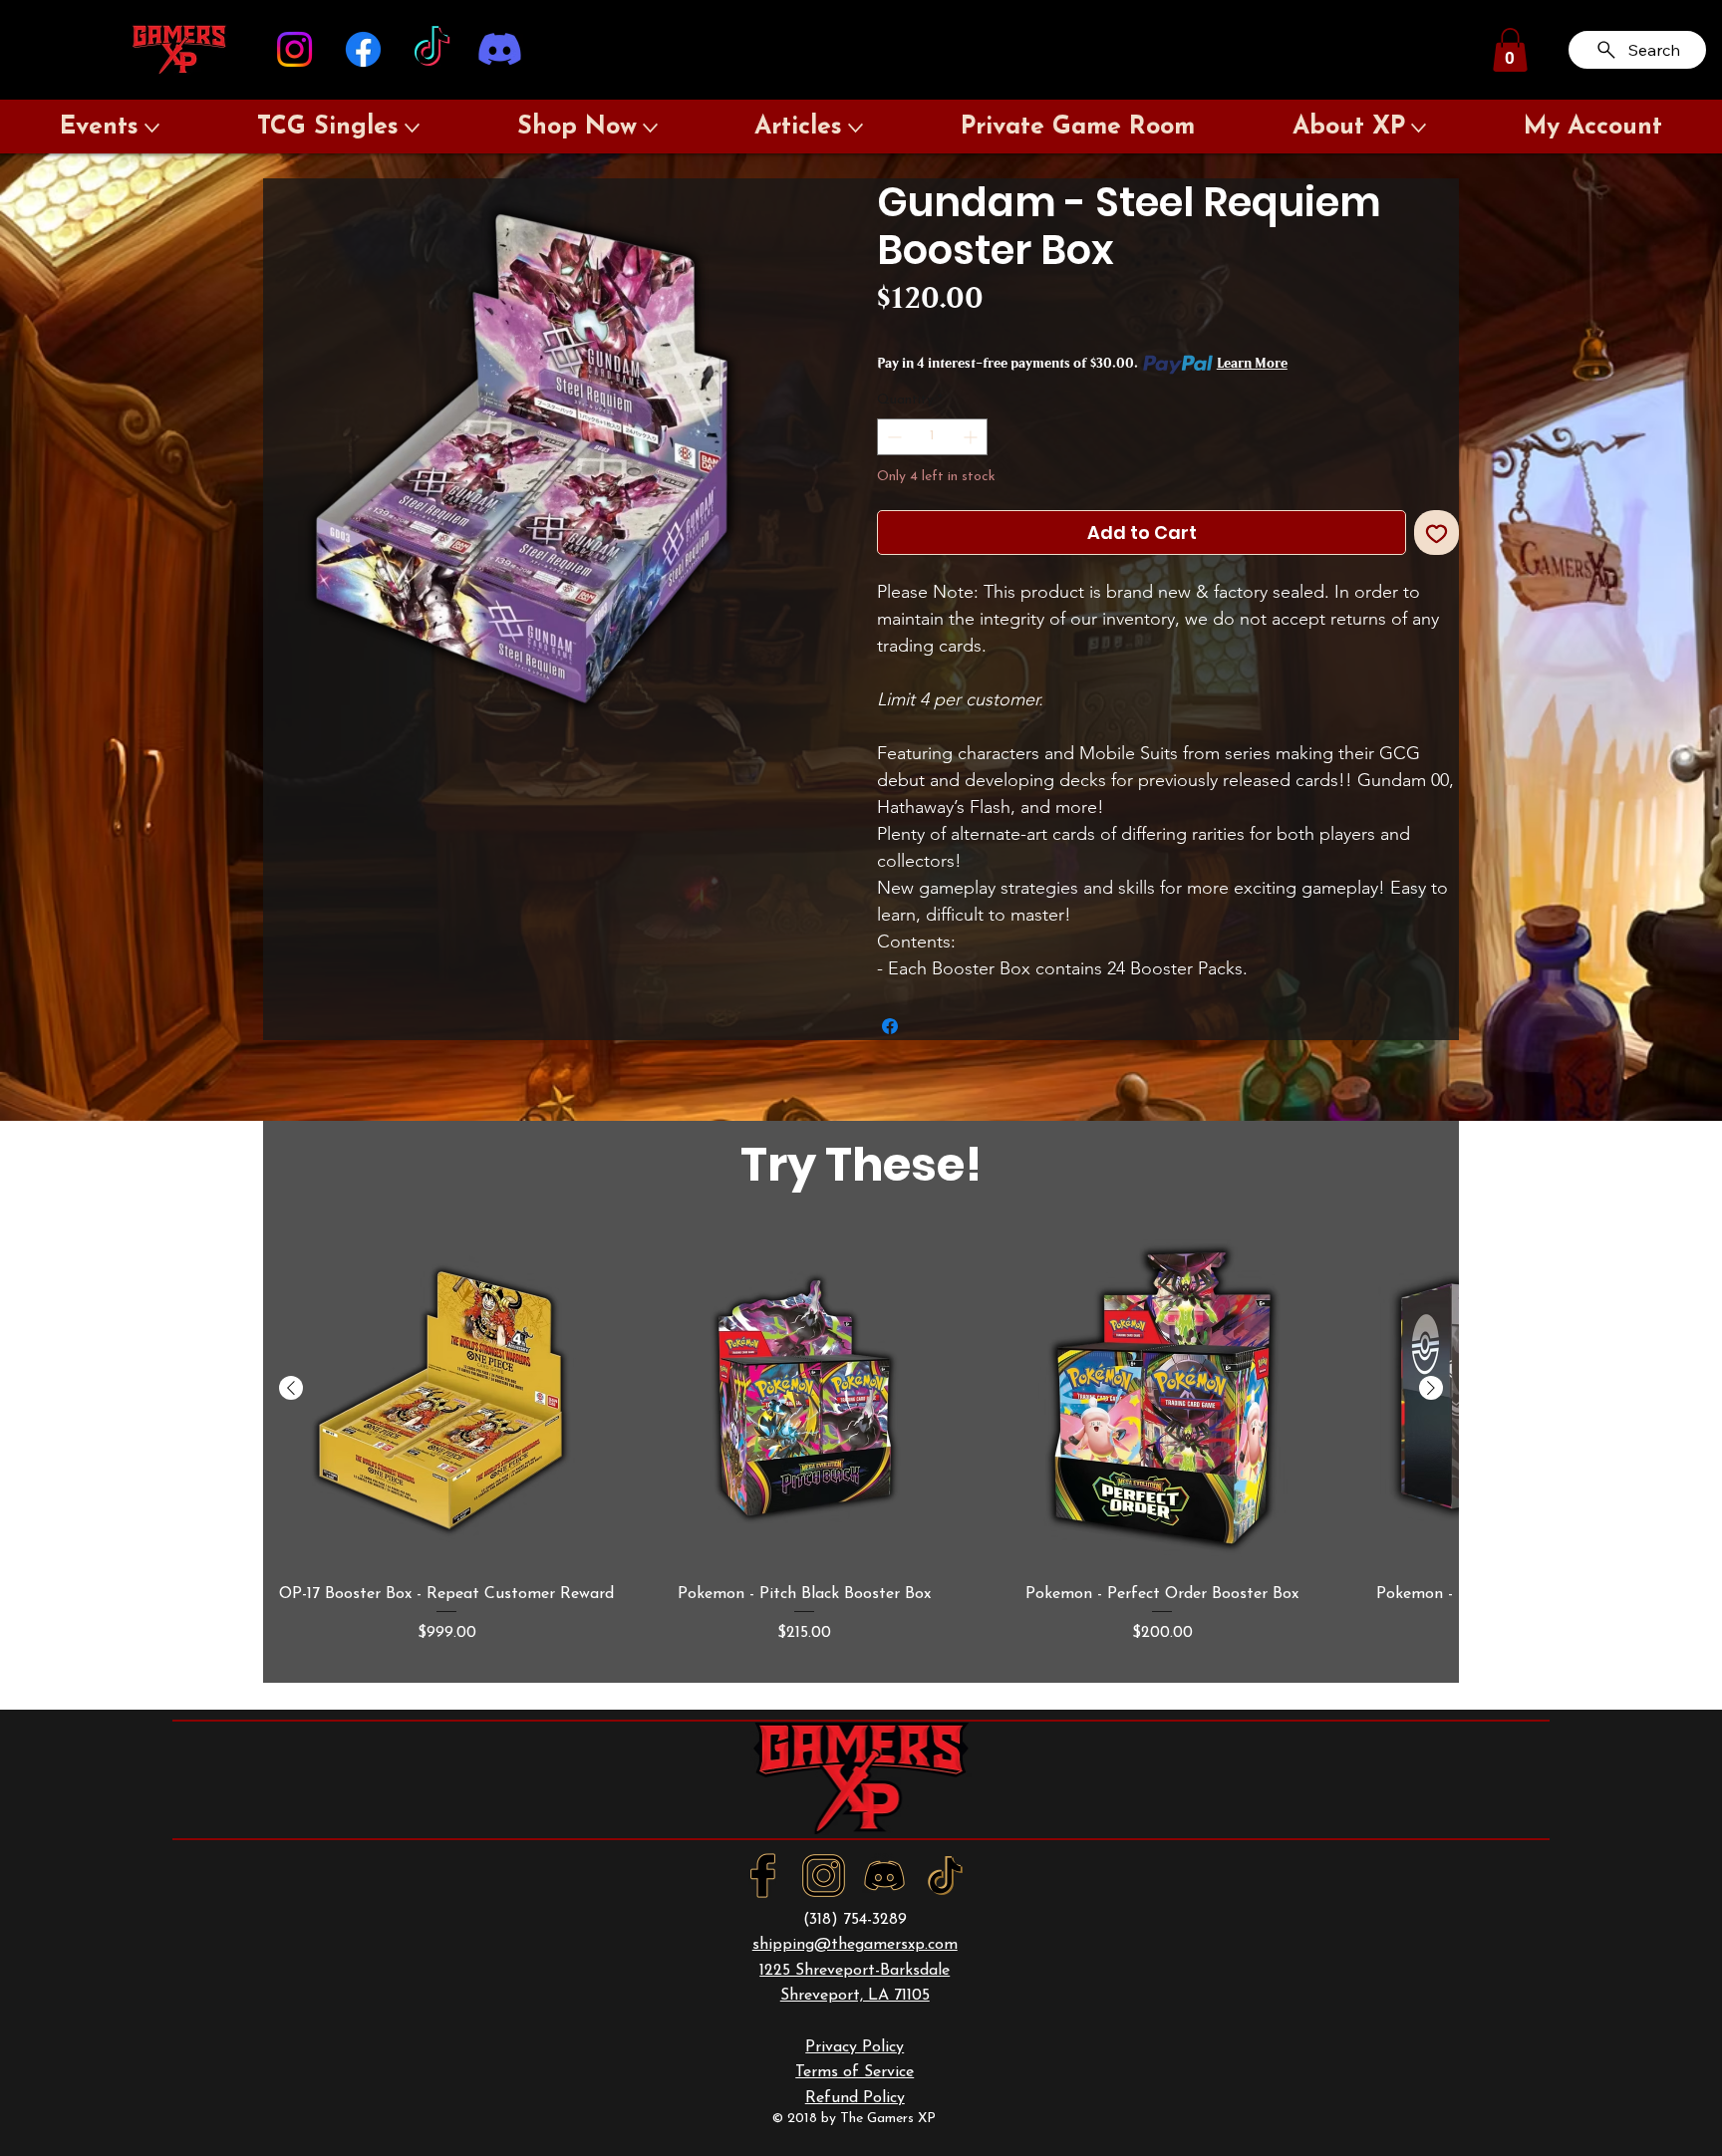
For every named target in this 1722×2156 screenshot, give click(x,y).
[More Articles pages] (856, 128)
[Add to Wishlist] (1436, 533)
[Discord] (500, 49)
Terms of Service (855, 2072)
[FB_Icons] (763, 1876)
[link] (1510, 50)
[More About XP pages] (1419, 128)
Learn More (1252, 364)
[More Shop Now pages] (650, 128)
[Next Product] (1431, 1388)
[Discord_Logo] (884, 1876)
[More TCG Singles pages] (412, 128)
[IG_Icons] (824, 1876)
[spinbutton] (932, 437)
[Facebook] (363, 49)
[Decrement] (892, 437)
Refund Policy (855, 2098)
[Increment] (972, 437)
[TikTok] (432, 49)
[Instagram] (294, 49)
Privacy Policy (855, 2047)
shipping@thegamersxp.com (855, 1945)
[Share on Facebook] (890, 1026)
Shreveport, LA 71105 (855, 1996)
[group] (861, 1448)
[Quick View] (447, 1398)
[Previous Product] (291, 1388)
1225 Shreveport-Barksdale (855, 1971)
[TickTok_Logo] (945, 1876)
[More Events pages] (152, 128)
